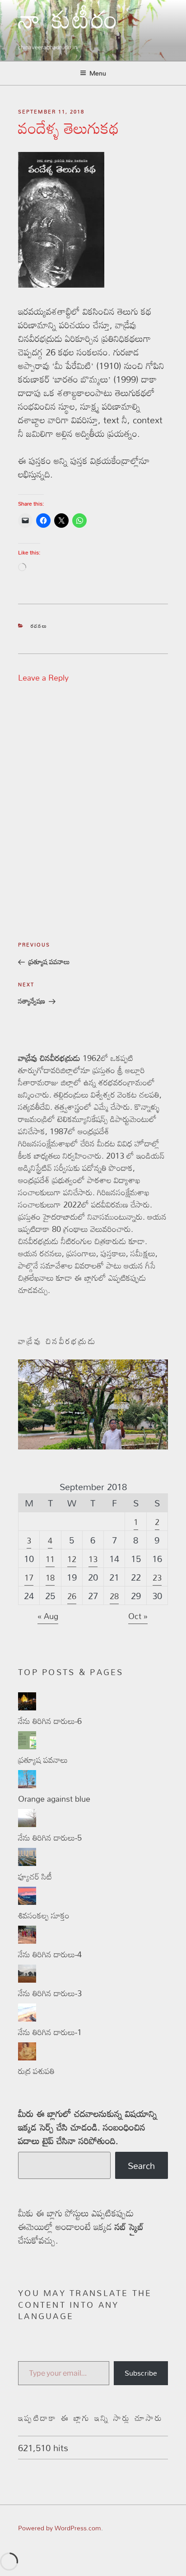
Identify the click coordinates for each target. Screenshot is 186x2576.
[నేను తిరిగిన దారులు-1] (27, 2018)
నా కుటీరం (69, 26)
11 (50, 1559)
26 (72, 1596)
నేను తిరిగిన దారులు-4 (50, 1954)
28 (114, 1596)
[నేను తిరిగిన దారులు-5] (27, 1824)
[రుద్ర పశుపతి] (27, 2057)
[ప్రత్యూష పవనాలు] (27, 1746)
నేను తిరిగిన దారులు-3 (50, 1993)
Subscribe (141, 2373)
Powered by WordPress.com (60, 2528)
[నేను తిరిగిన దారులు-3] (27, 1979)
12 (72, 1559)
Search (141, 2165)
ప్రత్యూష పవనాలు (43, 1760)
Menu (98, 73)
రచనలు (39, 626)
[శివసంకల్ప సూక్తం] (27, 1902)
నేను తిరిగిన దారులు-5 (50, 1837)
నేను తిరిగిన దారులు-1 (50, 2032)
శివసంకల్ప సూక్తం (44, 1915)
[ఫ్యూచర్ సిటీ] (27, 1863)
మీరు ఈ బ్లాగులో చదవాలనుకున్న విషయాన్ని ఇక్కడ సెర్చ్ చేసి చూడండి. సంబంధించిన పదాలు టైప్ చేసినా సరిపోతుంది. (88, 2127)
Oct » (138, 1616)
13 (93, 1559)
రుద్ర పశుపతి (36, 2071)
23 (157, 1577)
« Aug (48, 1616)
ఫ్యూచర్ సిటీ (35, 1876)
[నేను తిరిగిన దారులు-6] (27, 1707)
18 (50, 1577)
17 (29, 1577)
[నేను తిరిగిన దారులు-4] (27, 1941)
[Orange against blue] (27, 1785)
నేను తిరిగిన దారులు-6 (50, 1721)
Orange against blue (54, 1799)
